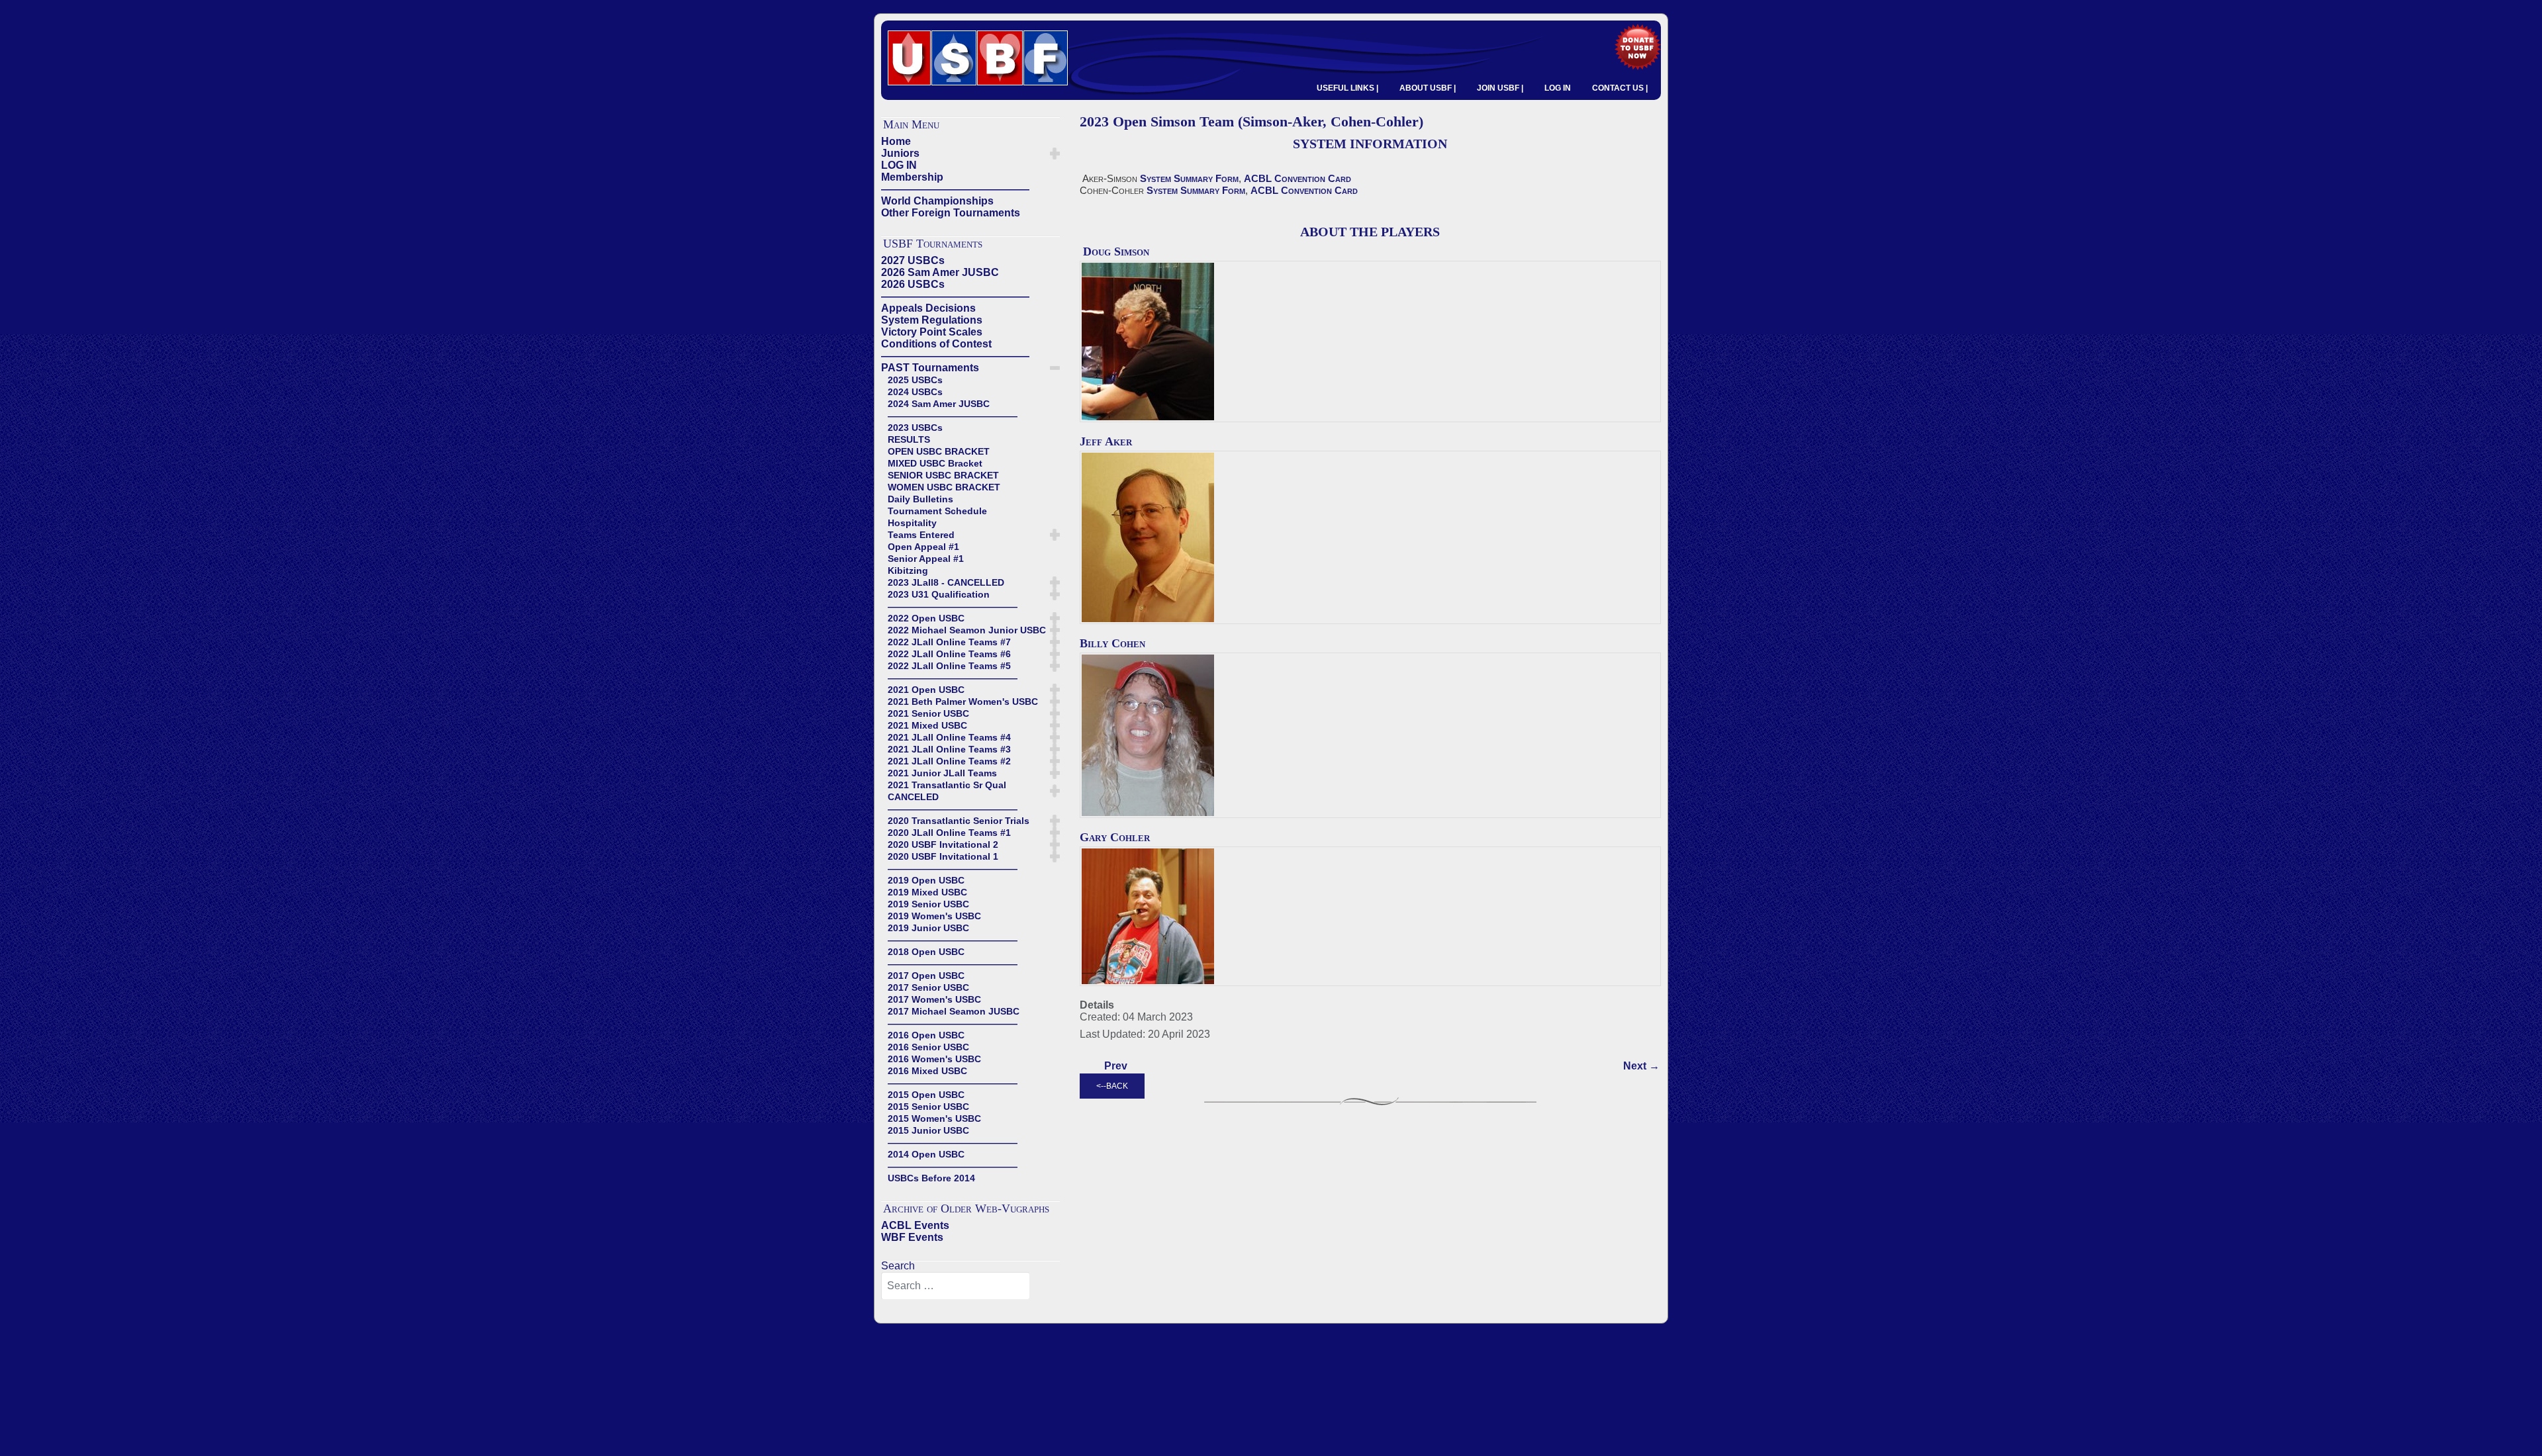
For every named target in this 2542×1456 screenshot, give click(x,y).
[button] (1055, 154)
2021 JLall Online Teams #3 (949, 749)
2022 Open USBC (926, 618)
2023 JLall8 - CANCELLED (946, 582)
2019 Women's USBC (934, 916)
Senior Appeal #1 (926, 559)
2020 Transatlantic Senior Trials (959, 821)
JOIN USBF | (1500, 88)
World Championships (937, 201)
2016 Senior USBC (928, 1047)
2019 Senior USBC (928, 904)
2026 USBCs (913, 284)
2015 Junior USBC (928, 1130)
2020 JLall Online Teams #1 (949, 833)
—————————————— (955, 189)
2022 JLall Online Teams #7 (949, 642)
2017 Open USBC (926, 976)
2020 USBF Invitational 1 (943, 856)
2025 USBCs (915, 380)
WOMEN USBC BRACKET (944, 487)
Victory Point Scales (932, 332)
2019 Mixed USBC (927, 892)
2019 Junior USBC (928, 928)
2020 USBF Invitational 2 (943, 844)
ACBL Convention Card (1297, 178)
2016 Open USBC (926, 1035)
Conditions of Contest (936, 344)
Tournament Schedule (937, 511)
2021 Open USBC (926, 690)
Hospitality (912, 523)
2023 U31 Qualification (939, 594)
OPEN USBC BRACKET (939, 451)
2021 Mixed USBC (927, 725)
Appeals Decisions (928, 308)
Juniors (900, 153)
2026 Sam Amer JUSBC (940, 272)
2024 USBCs (915, 392)
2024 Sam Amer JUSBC (939, 404)
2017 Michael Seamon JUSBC (954, 1011)
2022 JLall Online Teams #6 (949, 654)
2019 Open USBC (926, 880)
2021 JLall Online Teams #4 (949, 737)
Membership (912, 177)
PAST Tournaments (930, 368)
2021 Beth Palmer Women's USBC (963, 702)
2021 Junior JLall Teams (942, 773)
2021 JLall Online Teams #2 (949, 761)
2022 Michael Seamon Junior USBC (967, 630)
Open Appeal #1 (923, 547)
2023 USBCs (915, 428)
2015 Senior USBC (928, 1107)
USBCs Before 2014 (931, 1178)
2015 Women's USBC (934, 1118)
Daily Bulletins (920, 499)
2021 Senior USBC (928, 713)
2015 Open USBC (926, 1095)
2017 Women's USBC (934, 999)
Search (898, 1266)
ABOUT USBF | (1428, 88)
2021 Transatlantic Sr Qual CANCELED (947, 791)
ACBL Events (915, 1225)
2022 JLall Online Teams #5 (949, 666)
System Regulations (932, 320)
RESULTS (909, 439)
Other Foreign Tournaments (951, 213)
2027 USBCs (913, 260)
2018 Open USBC (926, 952)
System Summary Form (1189, 178)
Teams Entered (921, 535)
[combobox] (956, 1286)
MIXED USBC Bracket (935, 463)
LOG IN (1558, 88)
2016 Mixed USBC (927, 1071)
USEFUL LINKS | (1347, 88)
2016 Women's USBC (934, 1059)
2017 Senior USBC (928, 987)
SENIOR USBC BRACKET (943, 475)
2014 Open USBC (926, 1154)
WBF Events (912, 1237)
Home (896, 141)
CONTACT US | (1620, 88)
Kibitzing (908, 570)
